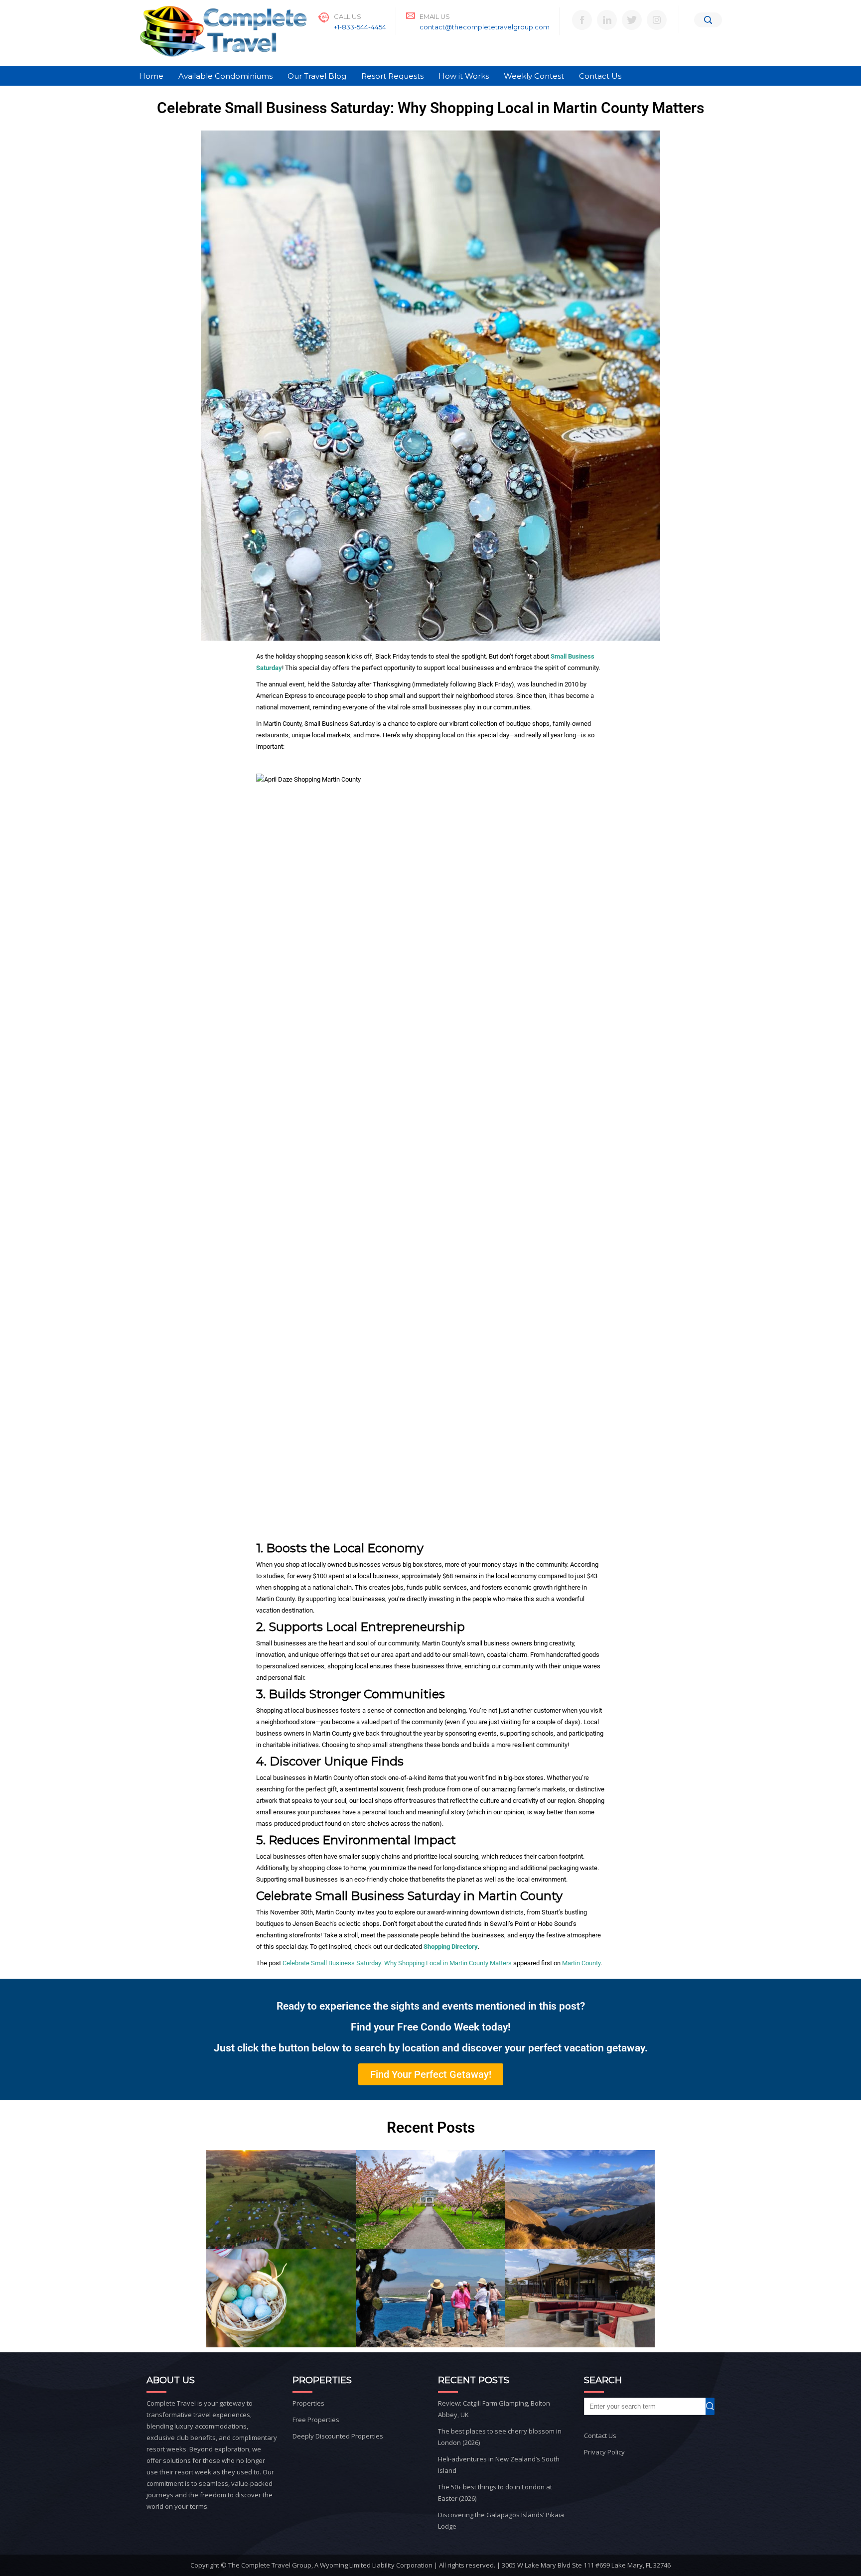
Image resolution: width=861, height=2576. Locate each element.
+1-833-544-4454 (360, 27)
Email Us (435, 16)
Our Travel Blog (317, 76)
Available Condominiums (225, 76)
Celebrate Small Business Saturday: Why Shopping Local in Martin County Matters (397, 1963)
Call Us (348, 16)
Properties (308, 2403)
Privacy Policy (604, 2452)
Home (151, 76)
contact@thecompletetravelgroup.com (485, 27)
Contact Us (600, 76)
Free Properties (316, 2420)
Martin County (581, 1963)
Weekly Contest (534, 76)
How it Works (464, 76)
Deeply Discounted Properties (338, 2436)
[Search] (708, 20)
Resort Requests (392, 76)
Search (714, 2406)
